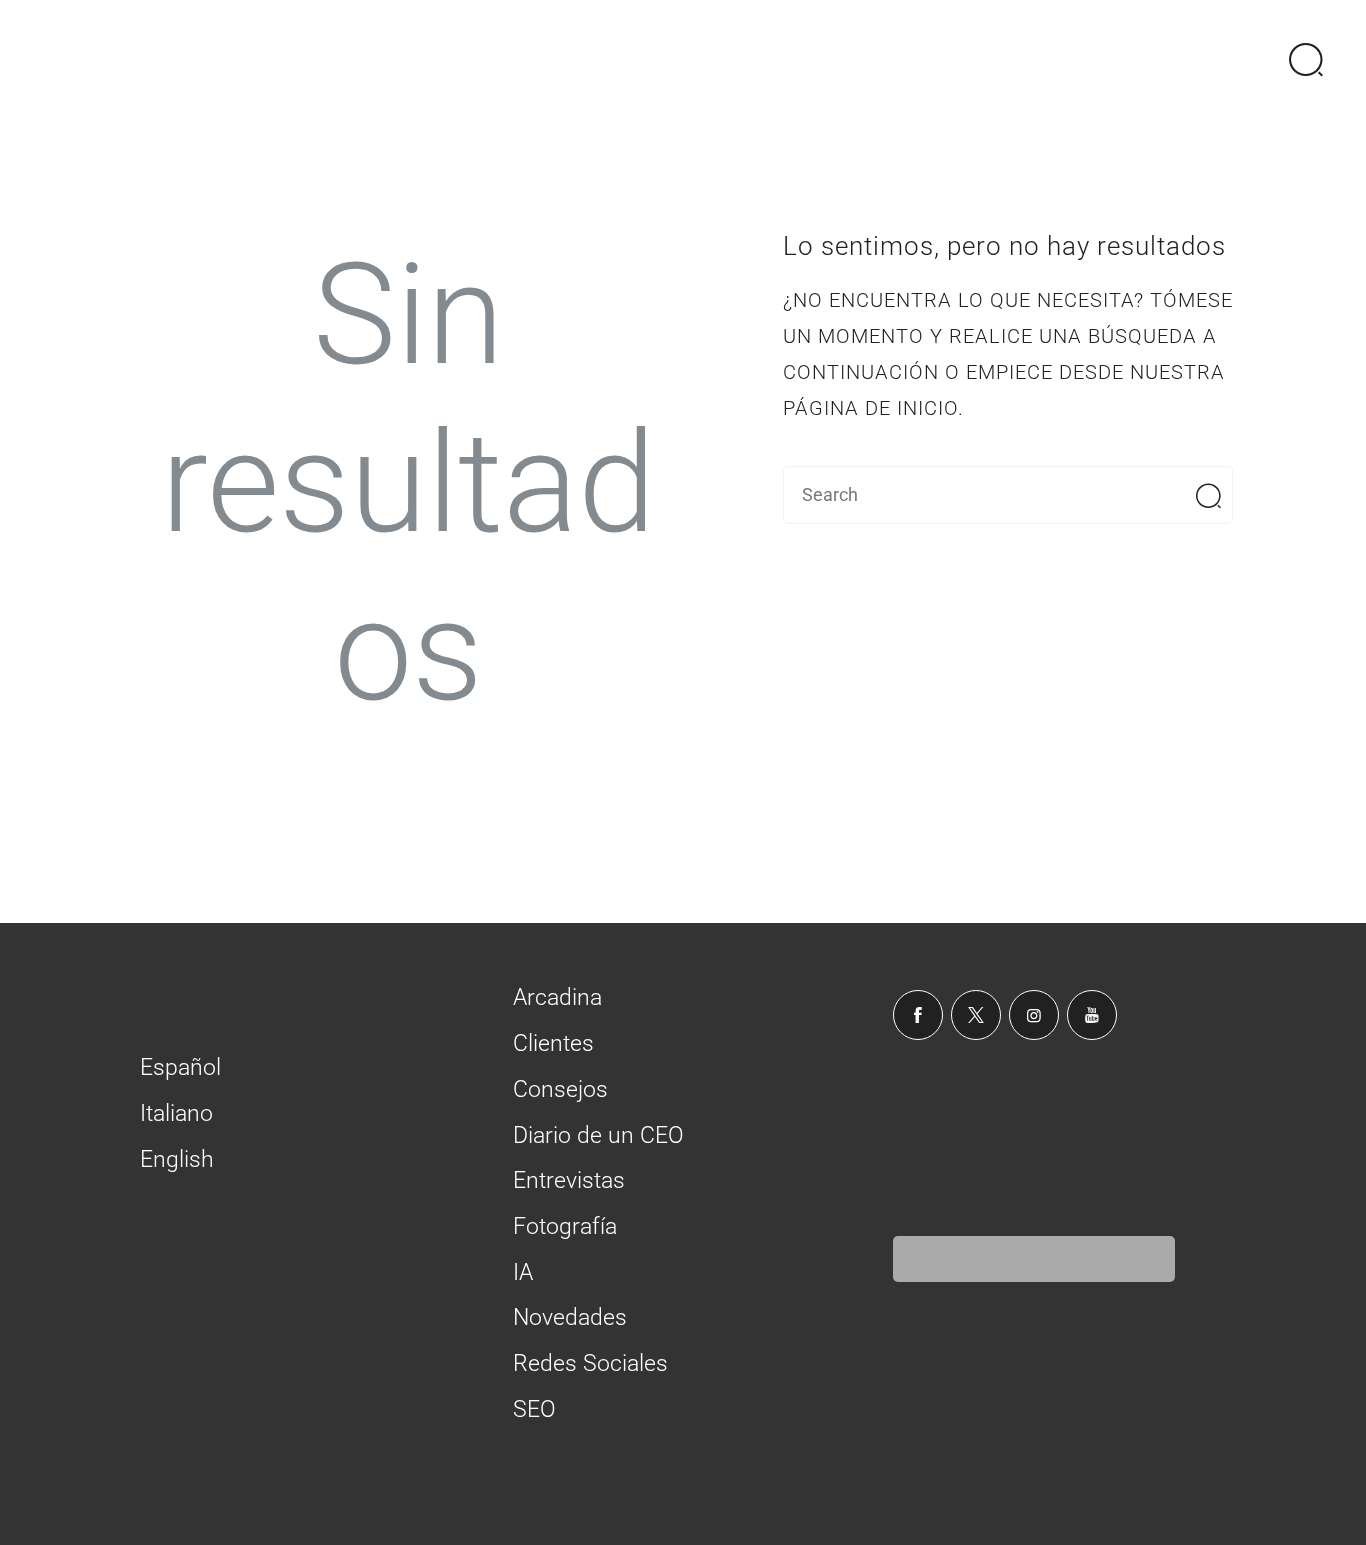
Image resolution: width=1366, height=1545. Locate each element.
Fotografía (565, 1226)
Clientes (553, 1043)
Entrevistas (569, 1180)
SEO (534, 1409)
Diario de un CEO (598, 1135)
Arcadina (557, 997)
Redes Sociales (590, 1363)
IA (523, 1272)
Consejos (560, 1089)
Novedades (570, 1317)
